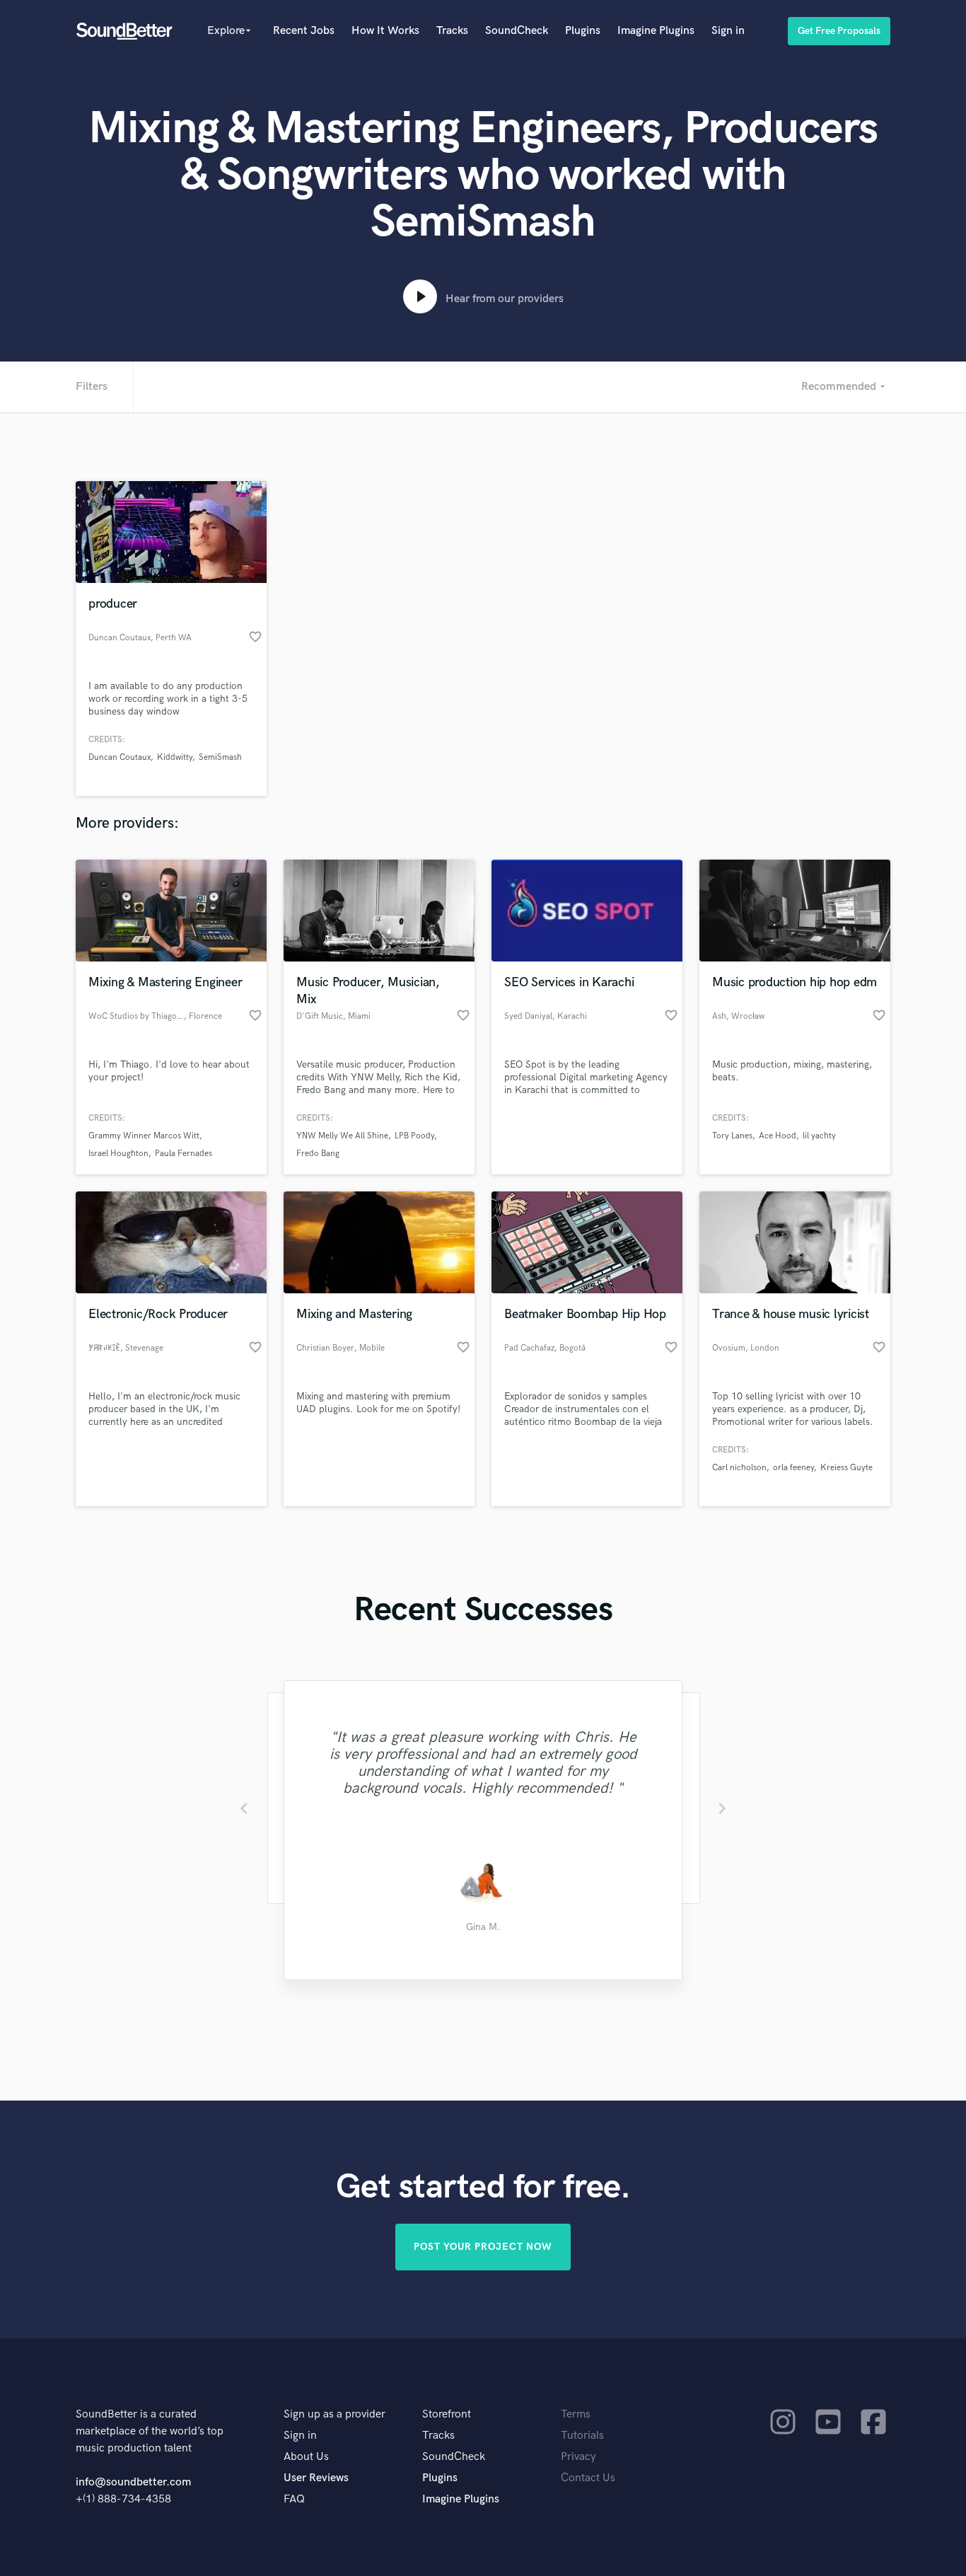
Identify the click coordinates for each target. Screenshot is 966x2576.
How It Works (385, 31)
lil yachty (819, 1136)
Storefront (447, 2414)
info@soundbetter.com (133, 2482)
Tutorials (582, 2436)
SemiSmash (220, 757)
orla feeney (793, 1468)
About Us (306, 2457)
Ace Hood (778, 1136)
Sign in (728, 31)
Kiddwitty (175, 757)
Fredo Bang (318, 1154)
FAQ (294, 2499)
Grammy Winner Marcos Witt (144, 1136)
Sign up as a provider (334, 2414)
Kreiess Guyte (846, 1468)
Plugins (583, 31)
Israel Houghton (118, 1154)
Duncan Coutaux (120, 757)
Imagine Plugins (656, 31)
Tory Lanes (732, 1136)
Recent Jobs (304, 31)
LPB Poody (414, 1136)
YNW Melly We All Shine (342, 1136)
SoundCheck (517, 31)
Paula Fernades (184, 1154)
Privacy (578, 2457)
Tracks (452, 31)
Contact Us (588, 2478)
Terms (576, 2414)
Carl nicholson (739, 1468)
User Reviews (316, 2478)
